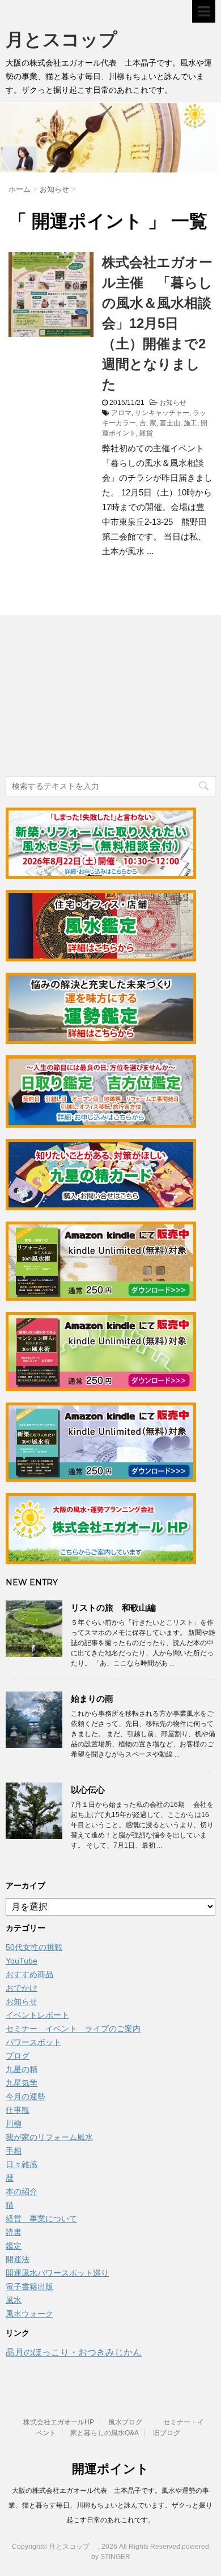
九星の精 (22, 2069)
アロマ (121, 413)
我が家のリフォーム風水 (49, 2137)
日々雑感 (22, 2164)
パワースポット (33, 2042)
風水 (14, 2300)
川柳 (14, 2124)
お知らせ (173, 403)
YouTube (22, 1961)
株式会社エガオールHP (59, 2422)
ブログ (18, 2056)
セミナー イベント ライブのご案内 (73, 2029)
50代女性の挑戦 (34, 1947)
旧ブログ (167, 2433)
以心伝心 (88, 1790)
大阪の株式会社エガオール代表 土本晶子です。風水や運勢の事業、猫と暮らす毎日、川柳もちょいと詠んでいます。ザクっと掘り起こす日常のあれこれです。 (110, 2505)
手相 (14, 2151)
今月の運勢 (25, 2096)
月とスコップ (71, 39)
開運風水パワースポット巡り (57, 2273)
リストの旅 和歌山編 (113, 1608)
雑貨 (146, 433)
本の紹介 (22, 2191)
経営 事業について (41, 2219)
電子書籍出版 (29, 2286)
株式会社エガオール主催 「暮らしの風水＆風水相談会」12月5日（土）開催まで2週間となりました (157, 323)
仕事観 (18, 2110)
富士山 (170, 423)
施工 (190, 423)
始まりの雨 (92, 1699)
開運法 (18, 2259)
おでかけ (22, 1988)
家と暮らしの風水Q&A (105, 2433)
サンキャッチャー (162, 413)
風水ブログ (129, 2422)
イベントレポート (37, 2015)
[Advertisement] (91, 697)
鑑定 (14, 2246)
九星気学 (22, 2083)
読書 (14, 2232)
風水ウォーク (29, 2314)
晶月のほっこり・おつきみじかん (74, 2352)
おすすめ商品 (29, 1974)
